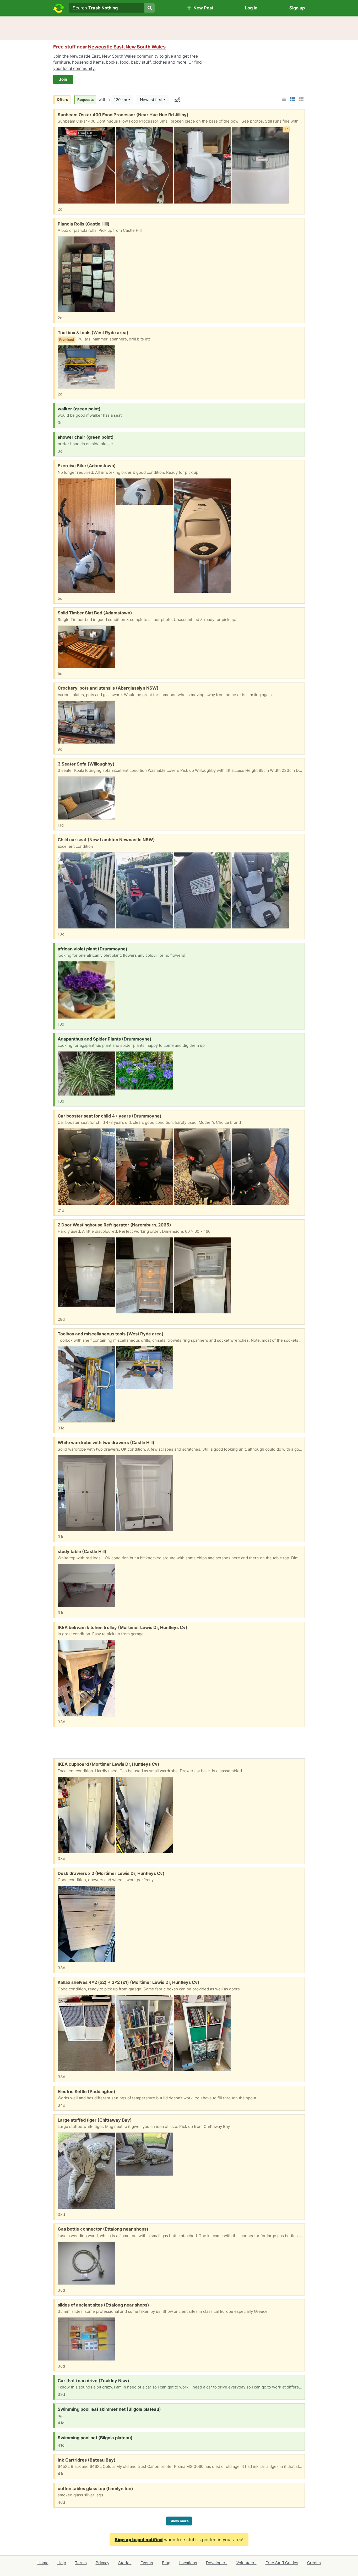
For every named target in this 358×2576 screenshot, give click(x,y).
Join (63, 79)
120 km (121, 100)
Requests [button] (86, 100)
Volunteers (246, 2563)
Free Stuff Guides (282, 2563)
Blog (166, 2563)
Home (43, 2563)
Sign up (297, 8)
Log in (251, 8)
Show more (179, 2521)
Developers (217, 2563)
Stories (125, 2563)
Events (147, 2563)
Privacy (102, 2563)
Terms (81, 2563)
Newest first (151, 100)
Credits (314, 2563)
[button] (284, 99)
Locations (188, 2563)
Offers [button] (63, 100)
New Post (202, 8)
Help (62, 2563)
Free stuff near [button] (109, 47)
